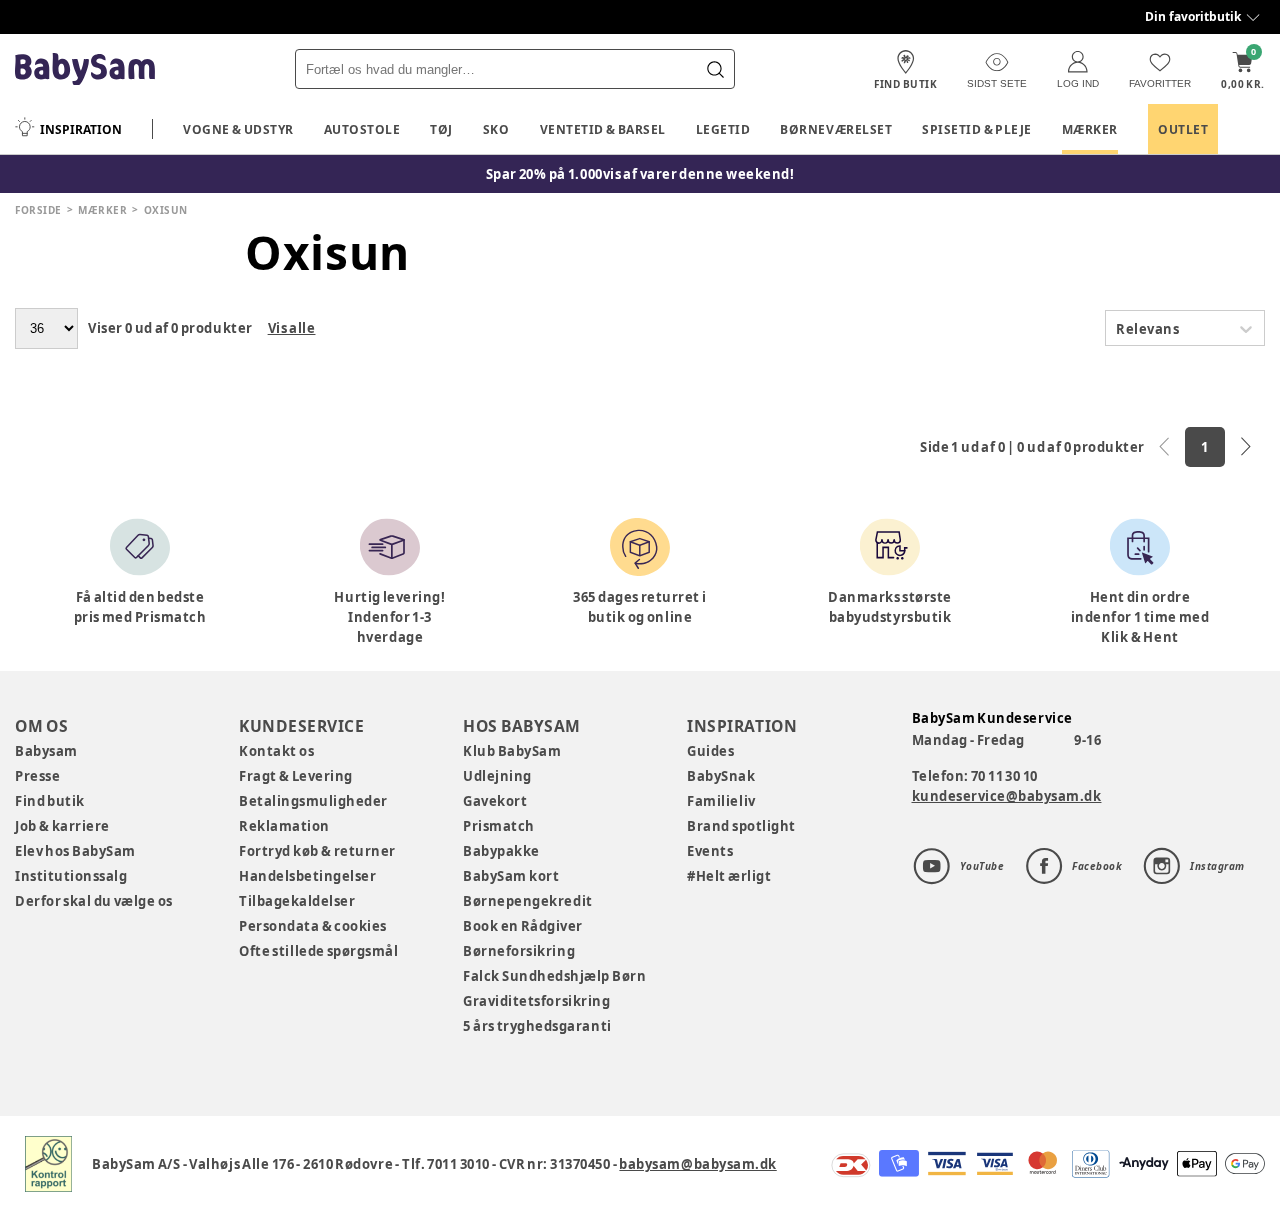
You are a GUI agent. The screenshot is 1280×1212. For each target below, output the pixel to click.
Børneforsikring (519, 951)
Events (710, 851)
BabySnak (721, 776)
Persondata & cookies (313, 926)
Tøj (441, 129)
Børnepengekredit (527, 901)
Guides (710, 751)
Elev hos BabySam (75, 851)
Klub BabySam (512, 751)
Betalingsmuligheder (313, 801)
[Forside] (85, 69)
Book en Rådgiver (523, 926)
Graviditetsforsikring (536, 1001)
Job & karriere (62, 826)
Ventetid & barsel (603, 129)
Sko (496, 129)
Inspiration (81, 129)
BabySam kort (511, 876)
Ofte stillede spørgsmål (318, 951)
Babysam (46, 751)
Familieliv (721, 801)
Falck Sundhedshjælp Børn (554, 976)
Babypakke (501, 851)
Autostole (362, 129)
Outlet (1183, 129)
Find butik (50, 801)
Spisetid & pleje (977, 129)
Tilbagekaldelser (297, 901)
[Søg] (715, 69)
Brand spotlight (741, 826)
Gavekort (495, 801)
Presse (37, 776)
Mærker (1090, 129)
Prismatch (499, 826)
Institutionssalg (71, 876)
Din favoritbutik (1193, 16)
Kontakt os (276, 751)
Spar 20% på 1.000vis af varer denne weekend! (640, 174)
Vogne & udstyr (238, 129)
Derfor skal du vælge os (94, 901)
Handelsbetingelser (307, 876)
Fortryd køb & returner (317, 851)
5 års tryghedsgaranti (537, 1026)
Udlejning (497, 776)
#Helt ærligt (729, 876)
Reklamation (284, 826)
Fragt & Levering (296, 776)
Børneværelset (836, 129)
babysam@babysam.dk (697, 1164)
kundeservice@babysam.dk (1007, 796)
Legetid (723, 129)
